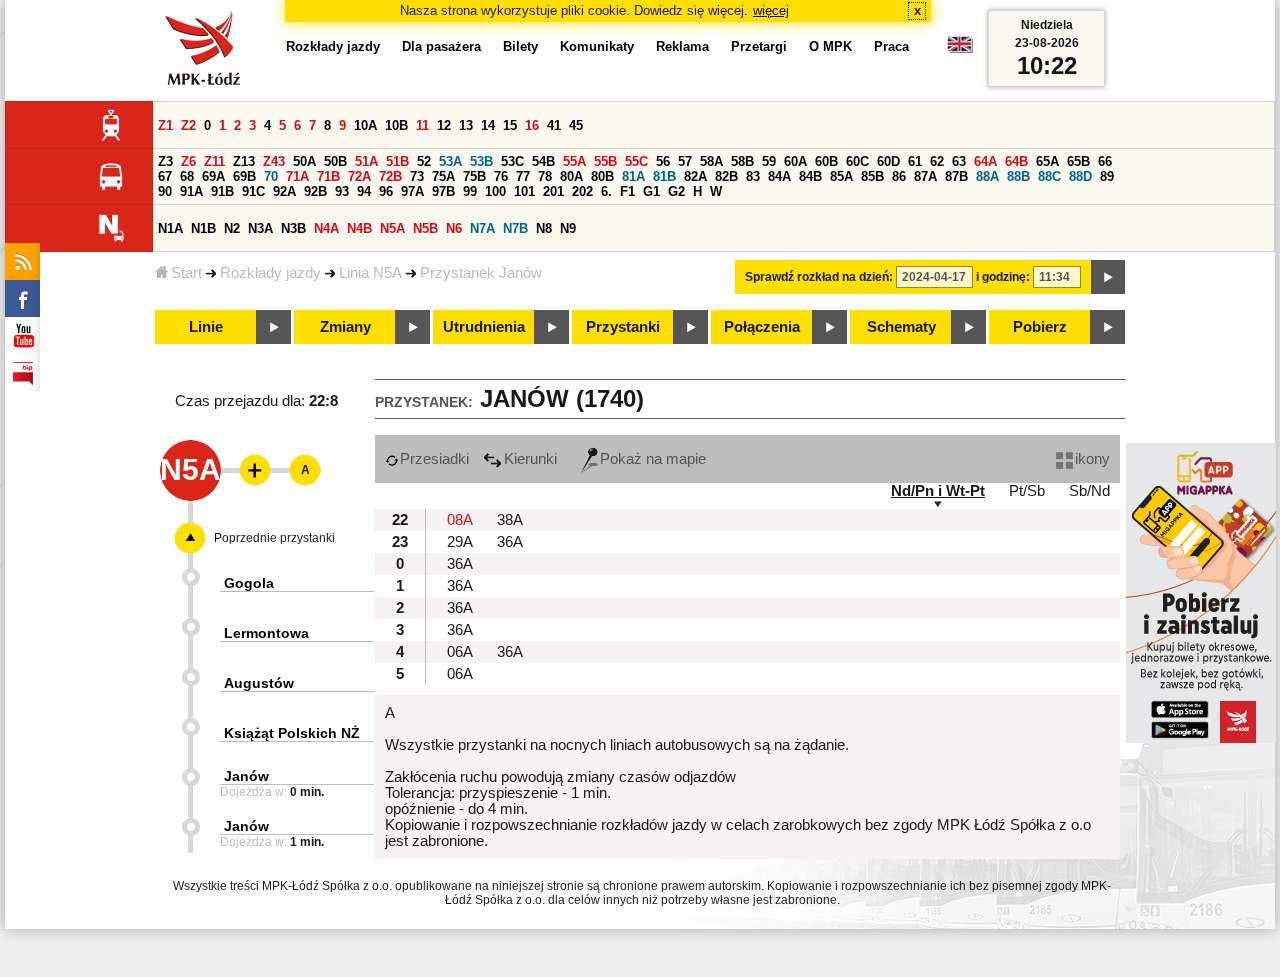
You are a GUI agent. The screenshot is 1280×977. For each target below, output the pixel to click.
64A (985, 161)
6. (606, 191)
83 (753, 176)
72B (390, 176)
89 (1107, 176)
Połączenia (762, 327)
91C (253, 191)
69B (244, 176)
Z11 (214, 161)
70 (271, 176)
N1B (203, 228)
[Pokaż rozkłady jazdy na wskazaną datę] (1108, 277)
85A (841, 176)
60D (888, 161)
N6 (454, 228)
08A (460, 520)
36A (510, 542)
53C (512, 161)
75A (443, 176)
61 (915, 161)
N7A (482, 228)
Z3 (165, 161)
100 (495, 191)
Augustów (259, 683)
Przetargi (759, 46)
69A (213, 176)
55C (636, 161)
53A (450, 161)
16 (532, 125)
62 (937, 161)
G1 (651, 191)
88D (1080, 176)
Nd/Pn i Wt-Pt (938, 491)
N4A (326, 228)
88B (1018, 176)
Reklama (682, 46)
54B (543, 161)
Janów (246, 776)
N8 (544, 228)
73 (417, 176)
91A (191, 191)
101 (524, 191)
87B (956, 176)
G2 (676, 191)
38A (510, 520)
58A (711, 161)
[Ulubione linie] (249, 470)
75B (474, 176)
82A (695, 176)
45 (576, 125)
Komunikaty (597, 46)
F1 (627, 191)
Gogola (249, 583)
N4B (359, 228)
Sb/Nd (1089, 491)
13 (466, 125)
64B (1016, 161)
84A (779, 176)
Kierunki (530, 459)
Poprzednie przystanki (274, 538)
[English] (960, 49)
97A (412, 191)
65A (1047, 161)
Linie (206, 327)
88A (987, 176)
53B (481, 161)
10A (365, 125)
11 (422, 125)
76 (501, 176)
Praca (891, 46)
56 (663, 161)
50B (335, 161)
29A (460, 542)
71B (328, 176)
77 (523, 176)
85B (872, 176)
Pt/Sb (1027, 491)
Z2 (188, 125)
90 (165, 191)
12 (444, 125)
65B (1078, 161)
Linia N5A (370, 273)
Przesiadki (434, 459)
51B (397, 161)
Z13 (244, 161)
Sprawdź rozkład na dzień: (819, 277)
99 (470, 191)
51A (366, 161)
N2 (232, 228)
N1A (170, 228)
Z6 (188, 161)
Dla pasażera (441, 46)
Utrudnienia (484, 327)
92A (284, 191)
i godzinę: (1003, 277)
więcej (771, 10)
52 (424, 161)
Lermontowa (266, 633)
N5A (392, 228)
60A (795, 161)
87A (925, 176)
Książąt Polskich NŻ (292, 733)
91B (222, 191)
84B (810, 176)
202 (582, 191)
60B (826, 161)
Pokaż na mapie (653, 459)
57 (685, 161)
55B (605, 161)
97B (443, 191)
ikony (1092, 459)
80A (571, 176)
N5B (425, 228)
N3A (260, 228)
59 (769, 161)
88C (1049, 176)
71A (297, 176)
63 (959, 161)
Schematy (901, 327)
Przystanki (623, 327)
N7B (515, 228)
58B (742, 161)
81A (633, 176)
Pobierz (1040, 327)
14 (488, 125)
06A (460, 652)
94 (364, 191)
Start (186, 273)
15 (510, 125)
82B (726, 176)
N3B (293, 228)
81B (664, 176)
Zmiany (345, 327)
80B (602, 176)
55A (574, 161)
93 (342, 191)
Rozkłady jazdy (270, 273)
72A (359, 176)
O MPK (830, 46)
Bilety (520, 46)
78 (545, 176)
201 (553, 191)
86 (899, 176)
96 (386, 191)
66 (1105, 161)
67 (165, 176)
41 (554, 125)
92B (315, 191)
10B (396, 125)
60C (857, 161)
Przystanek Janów (481, 273)
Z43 (274, 161)
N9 (568, 228)
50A (304, 161)
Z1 (165, 125)
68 (187, 176)
